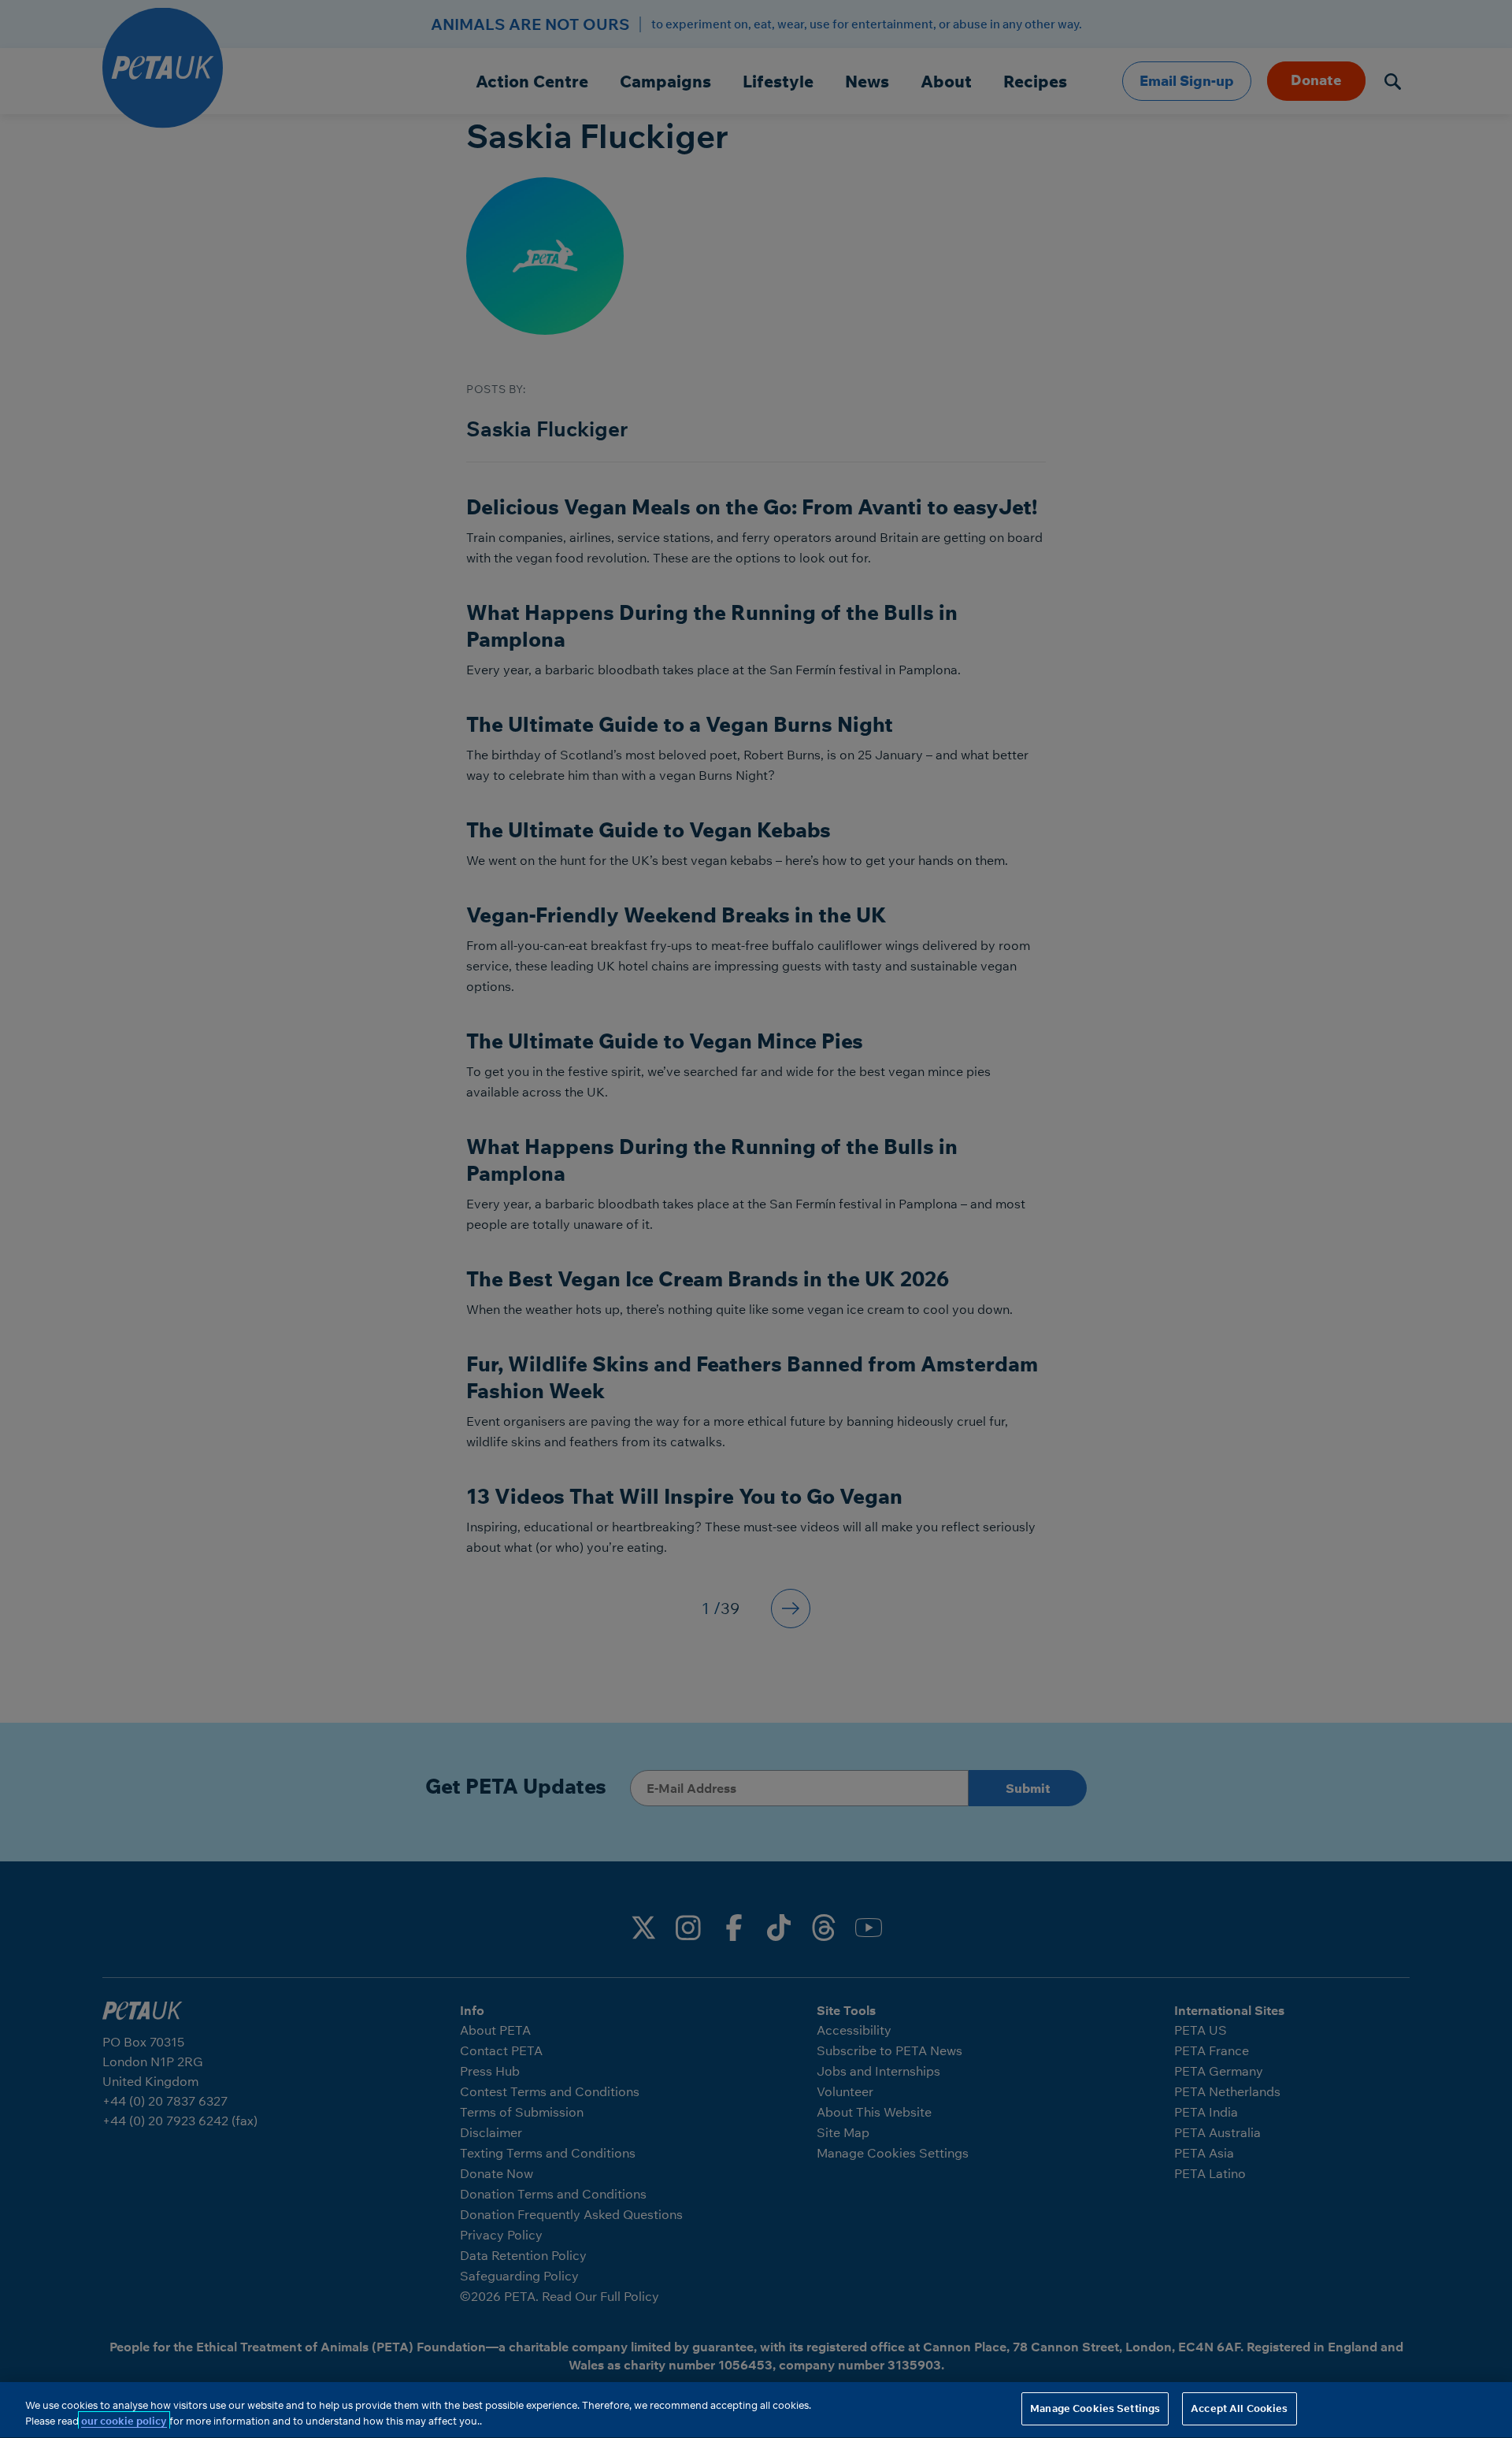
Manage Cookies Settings (1095, 2408)
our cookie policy (124, 2421)
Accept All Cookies (1239, 2408)
